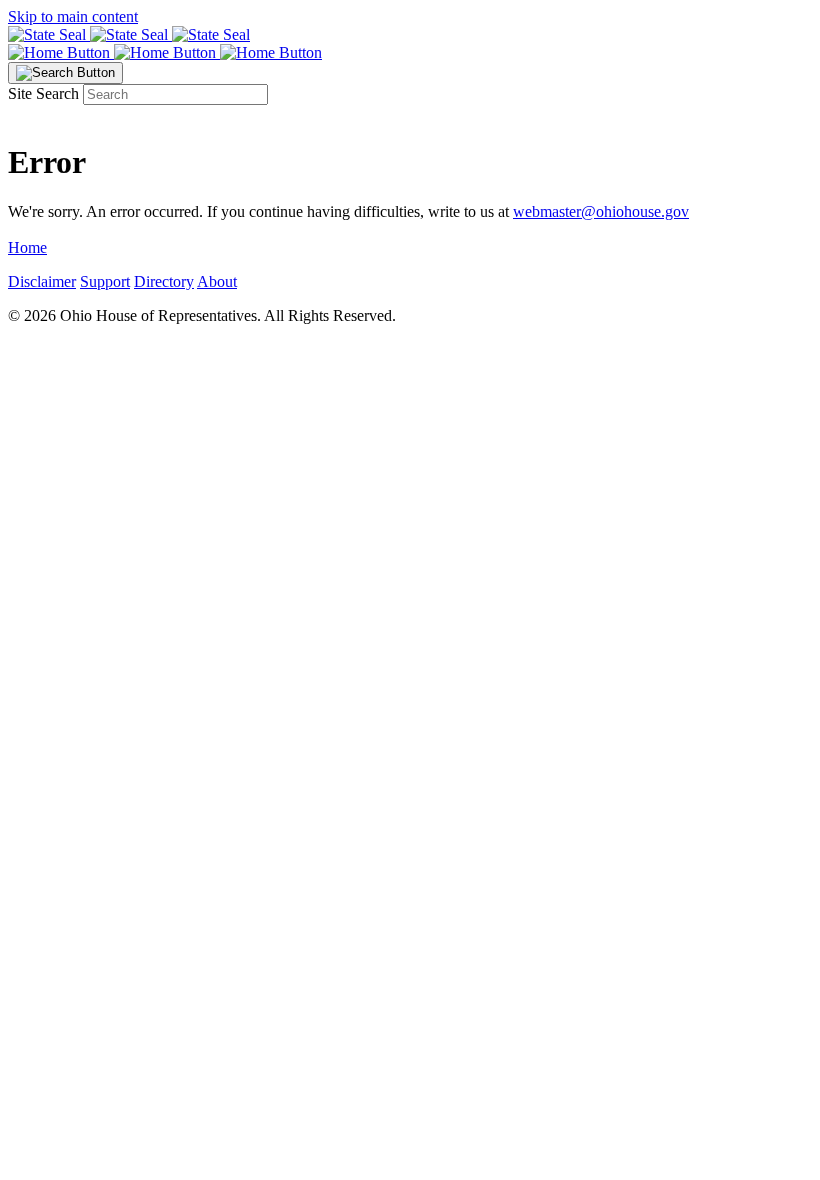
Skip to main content (73, 16)
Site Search (43, 93)
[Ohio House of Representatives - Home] (410, 53)
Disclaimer (42, 281)
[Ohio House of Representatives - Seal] (410, 35)
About (217, 281)
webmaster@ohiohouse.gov (601, 211)
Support (105, 281)
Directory (164, 281)
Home (27, 247)
